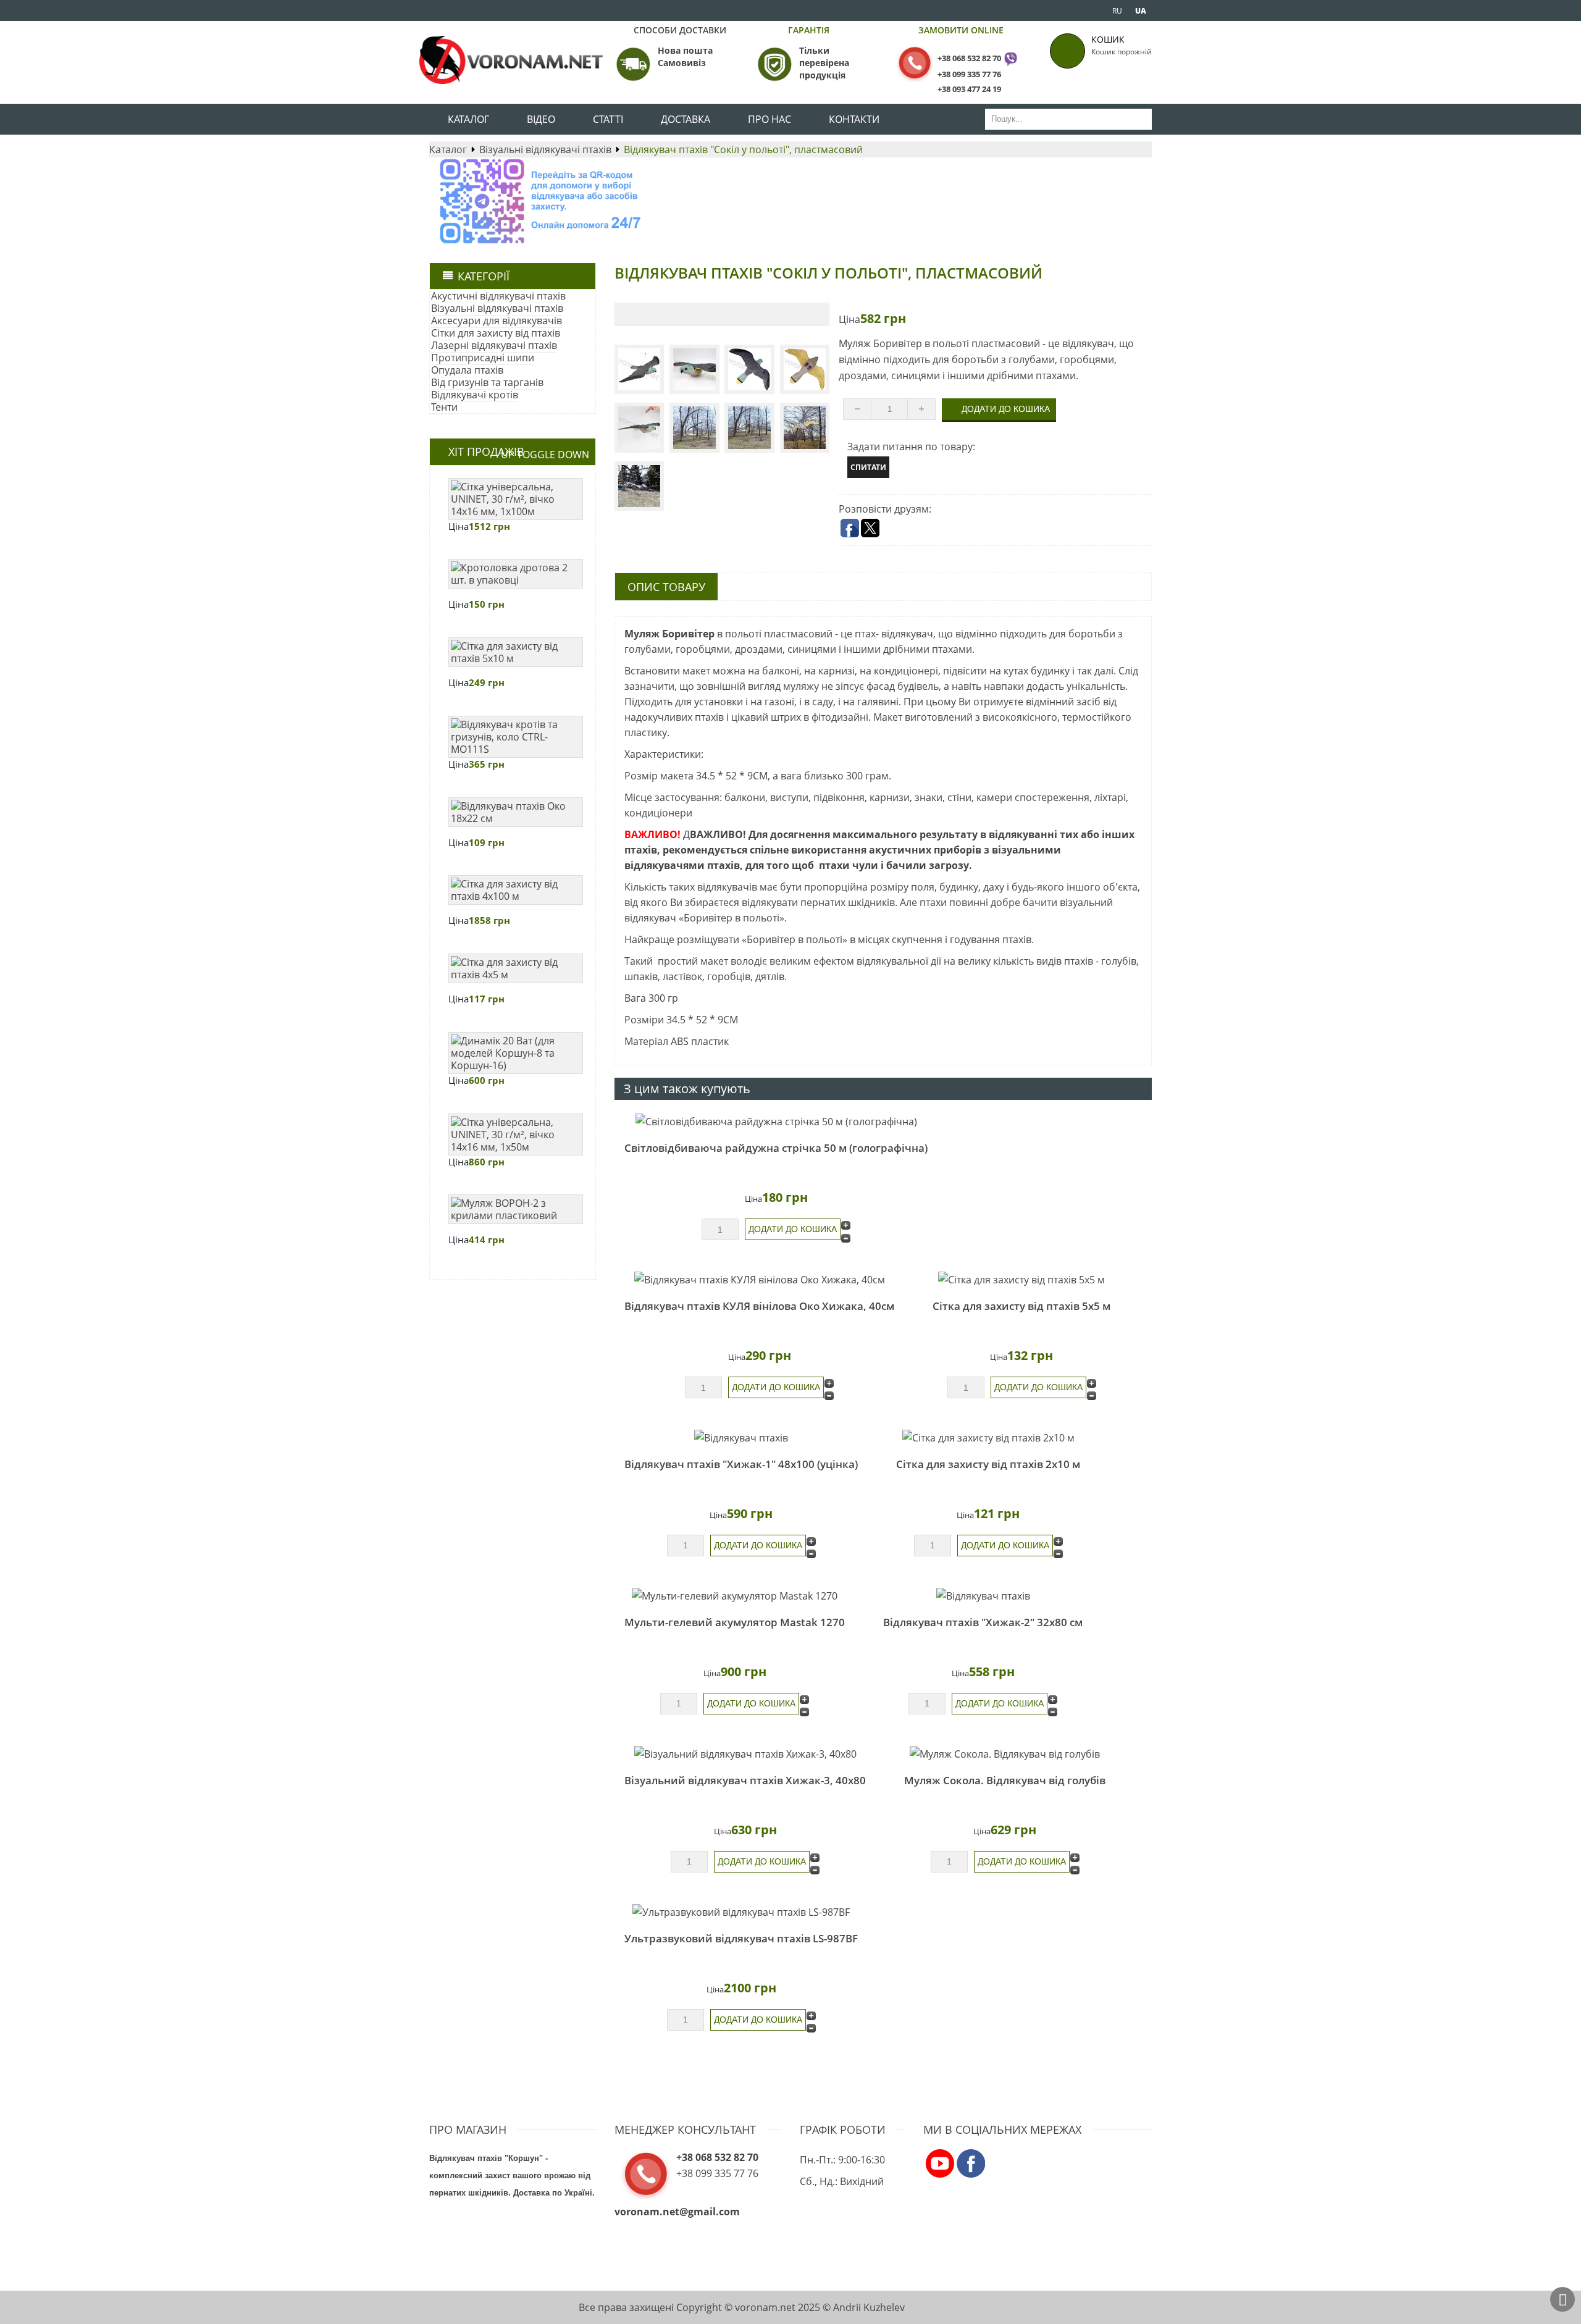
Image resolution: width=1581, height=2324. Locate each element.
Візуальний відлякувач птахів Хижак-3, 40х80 (745, 1780)
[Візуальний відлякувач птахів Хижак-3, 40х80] (745, 1753)
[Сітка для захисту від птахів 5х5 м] (1021, 1280)
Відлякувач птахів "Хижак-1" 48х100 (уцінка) (741, 1464)
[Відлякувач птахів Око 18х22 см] (516, 812)
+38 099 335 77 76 (969, 74)
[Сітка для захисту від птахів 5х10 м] (516, 652)
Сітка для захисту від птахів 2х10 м (988, 1464)
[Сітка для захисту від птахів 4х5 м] (516, 968)
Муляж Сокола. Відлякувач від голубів (1005, 1780)
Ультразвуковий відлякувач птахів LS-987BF (741, 1938)
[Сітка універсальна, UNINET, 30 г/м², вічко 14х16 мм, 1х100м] (516, 499)
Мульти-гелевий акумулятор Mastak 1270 (735, 1622)
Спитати (868, 467)
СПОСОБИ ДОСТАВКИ (680, 30)
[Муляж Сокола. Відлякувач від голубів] (1005, 1753)
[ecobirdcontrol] (940, 2163)
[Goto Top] (1562, 2299)
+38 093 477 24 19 (969, 89)
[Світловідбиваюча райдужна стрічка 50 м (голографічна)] (776, 1122)
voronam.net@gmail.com (677, 2212)
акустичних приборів (925, 850)
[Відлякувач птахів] (741, 1437)
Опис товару (666, 587)
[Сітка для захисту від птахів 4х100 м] (516, 890)
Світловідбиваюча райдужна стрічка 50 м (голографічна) (776, 1148)
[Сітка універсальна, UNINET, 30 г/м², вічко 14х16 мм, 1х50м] (516, 1135)
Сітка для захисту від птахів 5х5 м (1021, 1306)
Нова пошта (685, 50)
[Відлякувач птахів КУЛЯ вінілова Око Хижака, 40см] (759, 1280)
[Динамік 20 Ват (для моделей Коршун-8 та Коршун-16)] (516, 1053)
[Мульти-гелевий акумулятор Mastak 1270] (735, 1595)
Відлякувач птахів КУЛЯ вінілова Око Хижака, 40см (759, 1306)
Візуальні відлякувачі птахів (545, 149)
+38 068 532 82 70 (969, 58)
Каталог (448, 149)
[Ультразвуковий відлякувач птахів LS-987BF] (741, 1911)
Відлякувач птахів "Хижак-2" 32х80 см (983, 1622)
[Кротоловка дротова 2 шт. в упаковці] (516, 574)
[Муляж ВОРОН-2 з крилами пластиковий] (516, 1209)
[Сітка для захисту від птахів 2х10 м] (988, 1437)
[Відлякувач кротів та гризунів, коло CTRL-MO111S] (516, 737)
